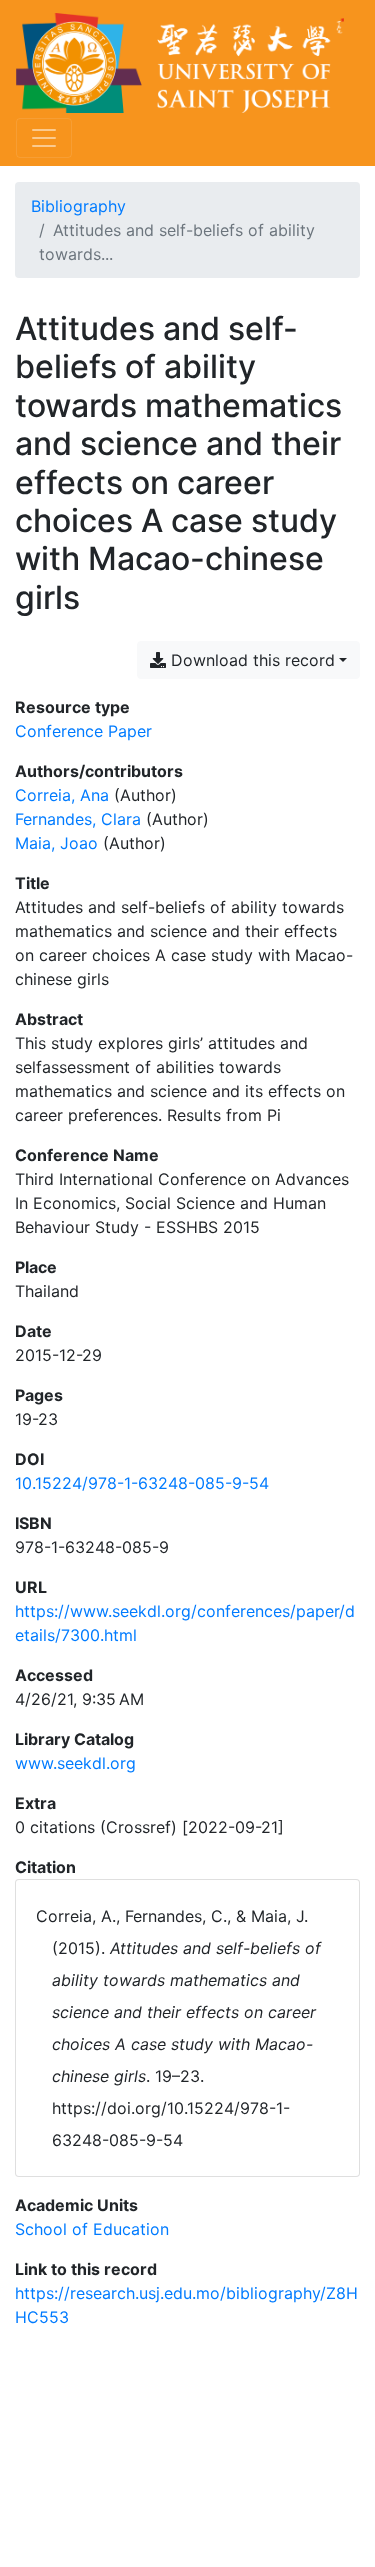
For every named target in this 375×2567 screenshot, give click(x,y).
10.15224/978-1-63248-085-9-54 (142, 1483)
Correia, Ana (62, 795)
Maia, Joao (56, 843)
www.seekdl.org (75, 1763)
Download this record (250, 660)
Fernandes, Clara (78, 819)
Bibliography (78, 206)
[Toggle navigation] (44, 138)
